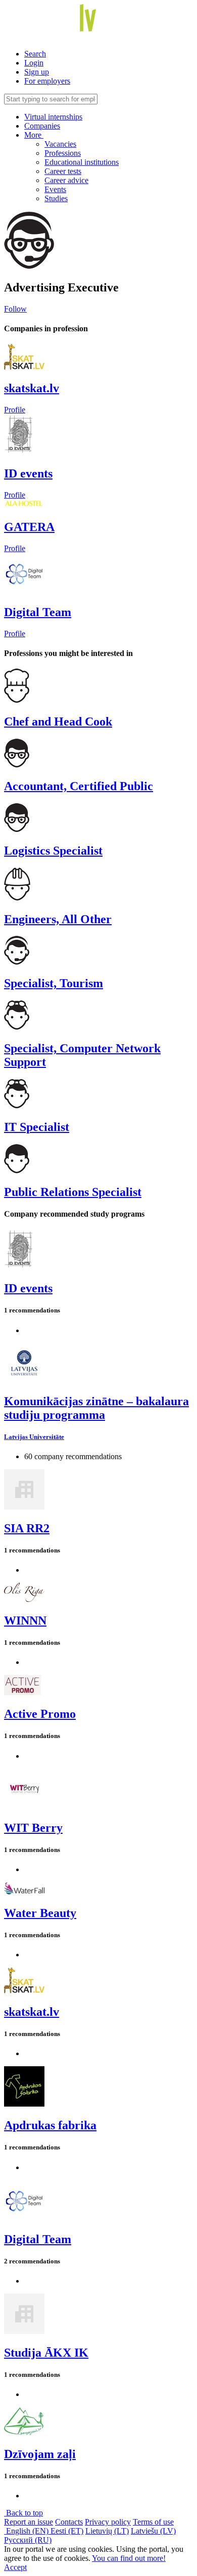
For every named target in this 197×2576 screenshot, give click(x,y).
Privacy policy (108, 2522)
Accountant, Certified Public (79, 786)
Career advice (66, 180)
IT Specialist (37, 1127)
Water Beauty (40, 1913)
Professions (63, 153)
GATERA (29, 527)
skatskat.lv (32, 388)
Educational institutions (82, 162)
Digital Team (38, 612)
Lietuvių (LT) (107, 2531)
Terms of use (153, 2522)
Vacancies (60, 144)
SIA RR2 (27, 1528)
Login (34, 63)
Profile (15, 410)
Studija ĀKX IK (46, 2353)
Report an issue (29, 2522)
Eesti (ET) (67, 2531)
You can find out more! (129, 2558)
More (34, 135)
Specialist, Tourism (54, 983)
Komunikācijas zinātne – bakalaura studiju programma (96, 1408)
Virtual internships (53, 117)
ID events (28, 473)
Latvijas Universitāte (34, 1437)
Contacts (69, 2522)
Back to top (23, 2513)
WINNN (25, 1621)
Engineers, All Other (58, 919)
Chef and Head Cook (58, 722)
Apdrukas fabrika (50, 2125)
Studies (56, 198)
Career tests (63, 171)
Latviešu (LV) (153, 2531)
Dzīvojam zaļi (40, 2454)
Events (55, 189)
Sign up (37, 72)
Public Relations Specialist (73, 1192)
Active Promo (40, 1714)
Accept (15, 2567)
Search (35, 54)
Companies (42, 126)
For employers (47, 81)
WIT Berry (33, 1828)
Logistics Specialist (53, 851)
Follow (15, 309)
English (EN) (27, 2531)
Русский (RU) (28, 2540)
